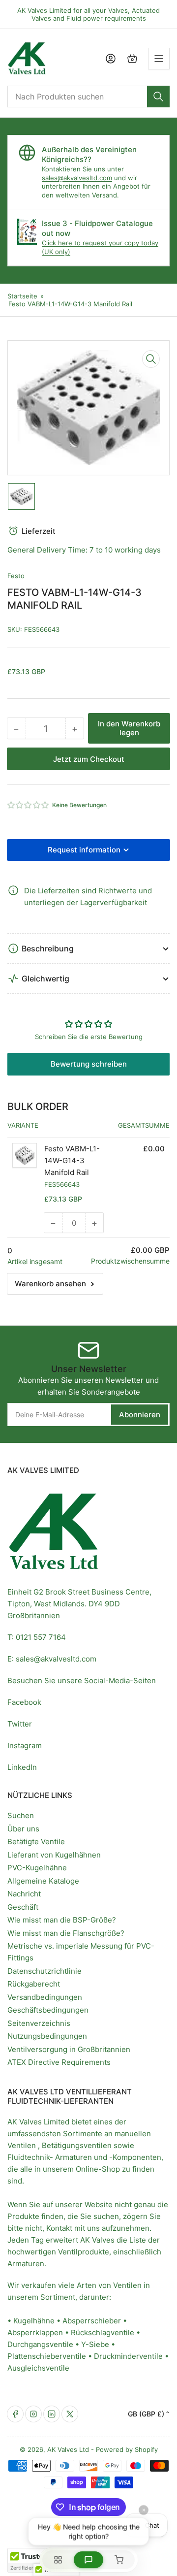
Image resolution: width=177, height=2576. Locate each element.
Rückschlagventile (103, 2332)
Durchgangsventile (40, 2344)
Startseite (22, 296)
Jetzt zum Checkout (89, 759)
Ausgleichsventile (38, 2368)
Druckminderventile (128, 2356)
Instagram (25, 1745)
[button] (29, 805)
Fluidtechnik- (30, 2157)
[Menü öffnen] (159, 59)
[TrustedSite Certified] (37, 2560)
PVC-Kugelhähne (37, 1868)
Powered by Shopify (127, 2449)
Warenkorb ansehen (50, 1284)
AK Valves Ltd (68, 2449)
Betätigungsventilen (77, 2145)
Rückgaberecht (34, 1984)
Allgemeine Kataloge (43, 1881)
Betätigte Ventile (36, 1842)
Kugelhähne (34, 2321)
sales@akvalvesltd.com (77, 178)
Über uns (23, 1829)
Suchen (21, 1815)
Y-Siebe (95, 2344)
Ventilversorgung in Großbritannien (69, 2049)
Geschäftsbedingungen (48, 2010)
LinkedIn (22, 1767)
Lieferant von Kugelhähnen (54, 1855)
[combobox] (88, 97)
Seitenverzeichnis (39, 2023)
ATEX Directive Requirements (59, 2062)
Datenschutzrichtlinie (44, 1971)
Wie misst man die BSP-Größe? (62, 1920)
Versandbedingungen (45, 1997)
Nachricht (24, 1894)
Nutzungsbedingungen (47, 2036)
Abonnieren (140, 1415)
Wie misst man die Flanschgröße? (66, 1933)
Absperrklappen (35, 2332)
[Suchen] (158, 97)
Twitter (20, 1724)
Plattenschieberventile (47, 2356)
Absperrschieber (92, 2321)
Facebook (24, 1702)
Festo (16, 576)
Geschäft (23, 1907)
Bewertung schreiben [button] (89, 1064)
